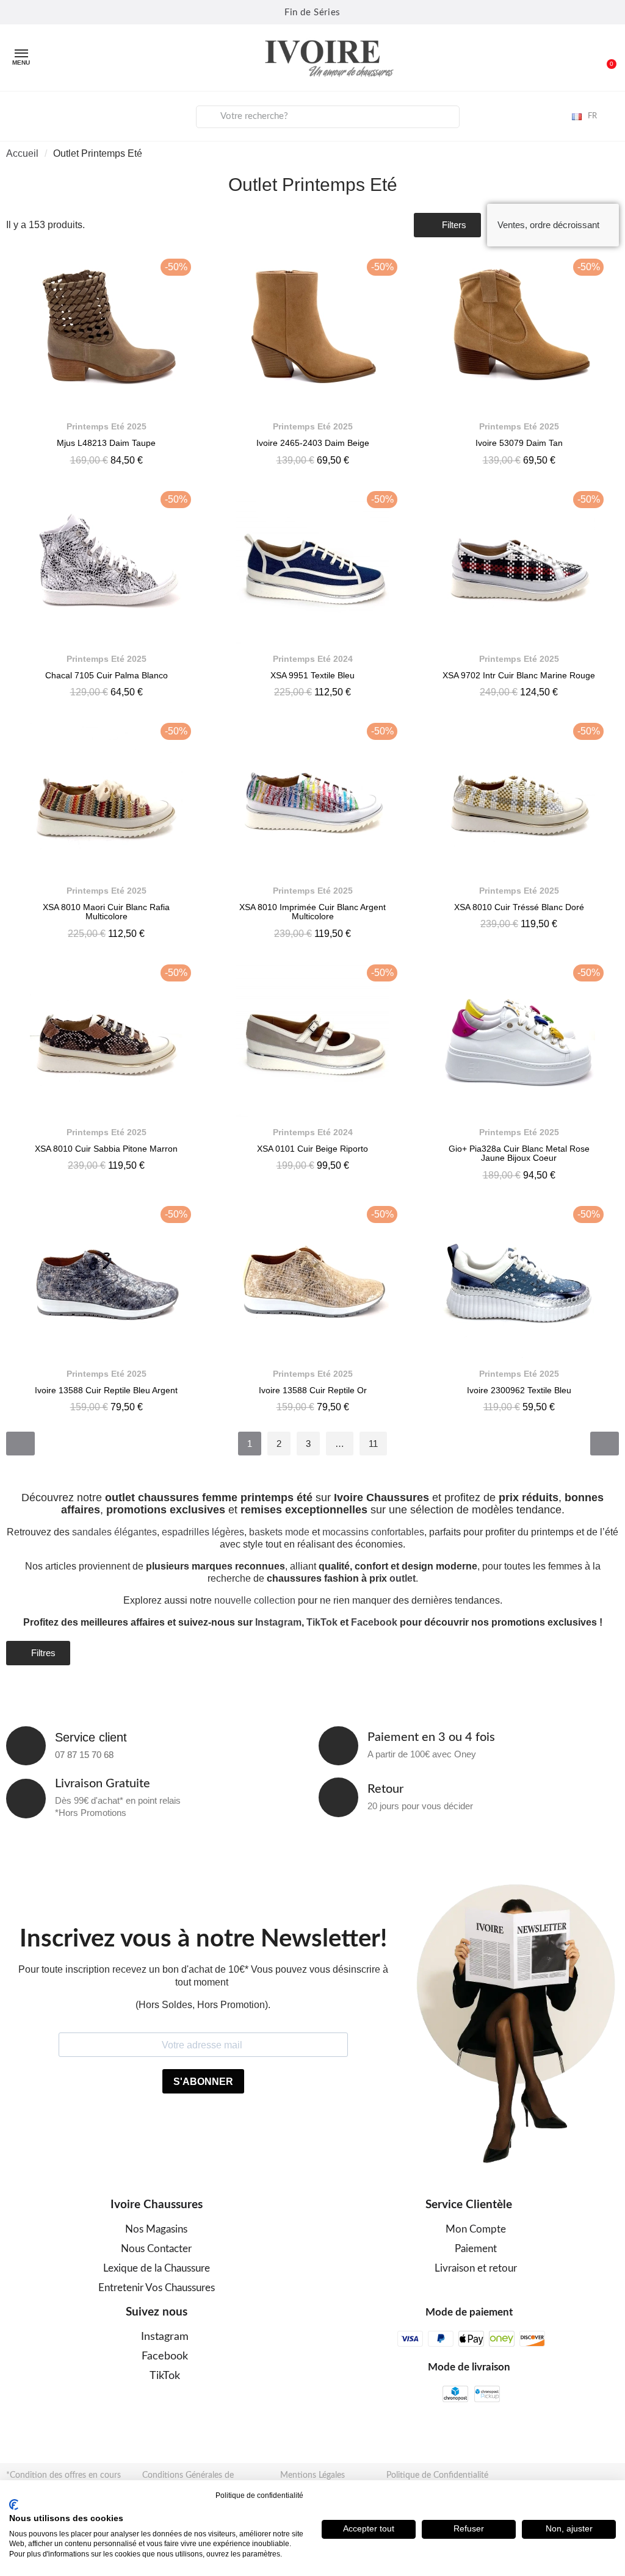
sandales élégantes (114, 1532)
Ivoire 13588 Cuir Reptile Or (313, 1390)
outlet (403, 1578)
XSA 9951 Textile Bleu (312, 675)
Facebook (374, 1622)
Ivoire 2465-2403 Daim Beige (313, 443)
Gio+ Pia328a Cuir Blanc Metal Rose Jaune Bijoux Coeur (519, 1153)
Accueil (22, 153)
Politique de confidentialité (259, 2495)
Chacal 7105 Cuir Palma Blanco (107, 675)
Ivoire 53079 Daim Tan (519, 443)
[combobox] (328, 117)
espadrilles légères (203, 1532)
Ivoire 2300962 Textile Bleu (519, 1390)
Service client (91, 1737)
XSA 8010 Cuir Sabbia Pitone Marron (106, 1149)
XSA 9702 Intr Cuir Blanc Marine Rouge (519, 675)
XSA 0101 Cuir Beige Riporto (312, 1149)
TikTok (322, 1622)
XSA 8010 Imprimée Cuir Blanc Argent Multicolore (312, 912)
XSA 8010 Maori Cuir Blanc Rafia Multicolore (106, 912)
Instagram (278, 1622)
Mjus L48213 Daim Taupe (106, 443)
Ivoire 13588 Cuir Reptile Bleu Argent (106, 1390)
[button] (606, 58)
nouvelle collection (255, 1600)
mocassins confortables (373, 1532)
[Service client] (26, 1746)
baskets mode (279, 1532)
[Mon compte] (19, 115)
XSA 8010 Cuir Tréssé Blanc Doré (519, 907)
